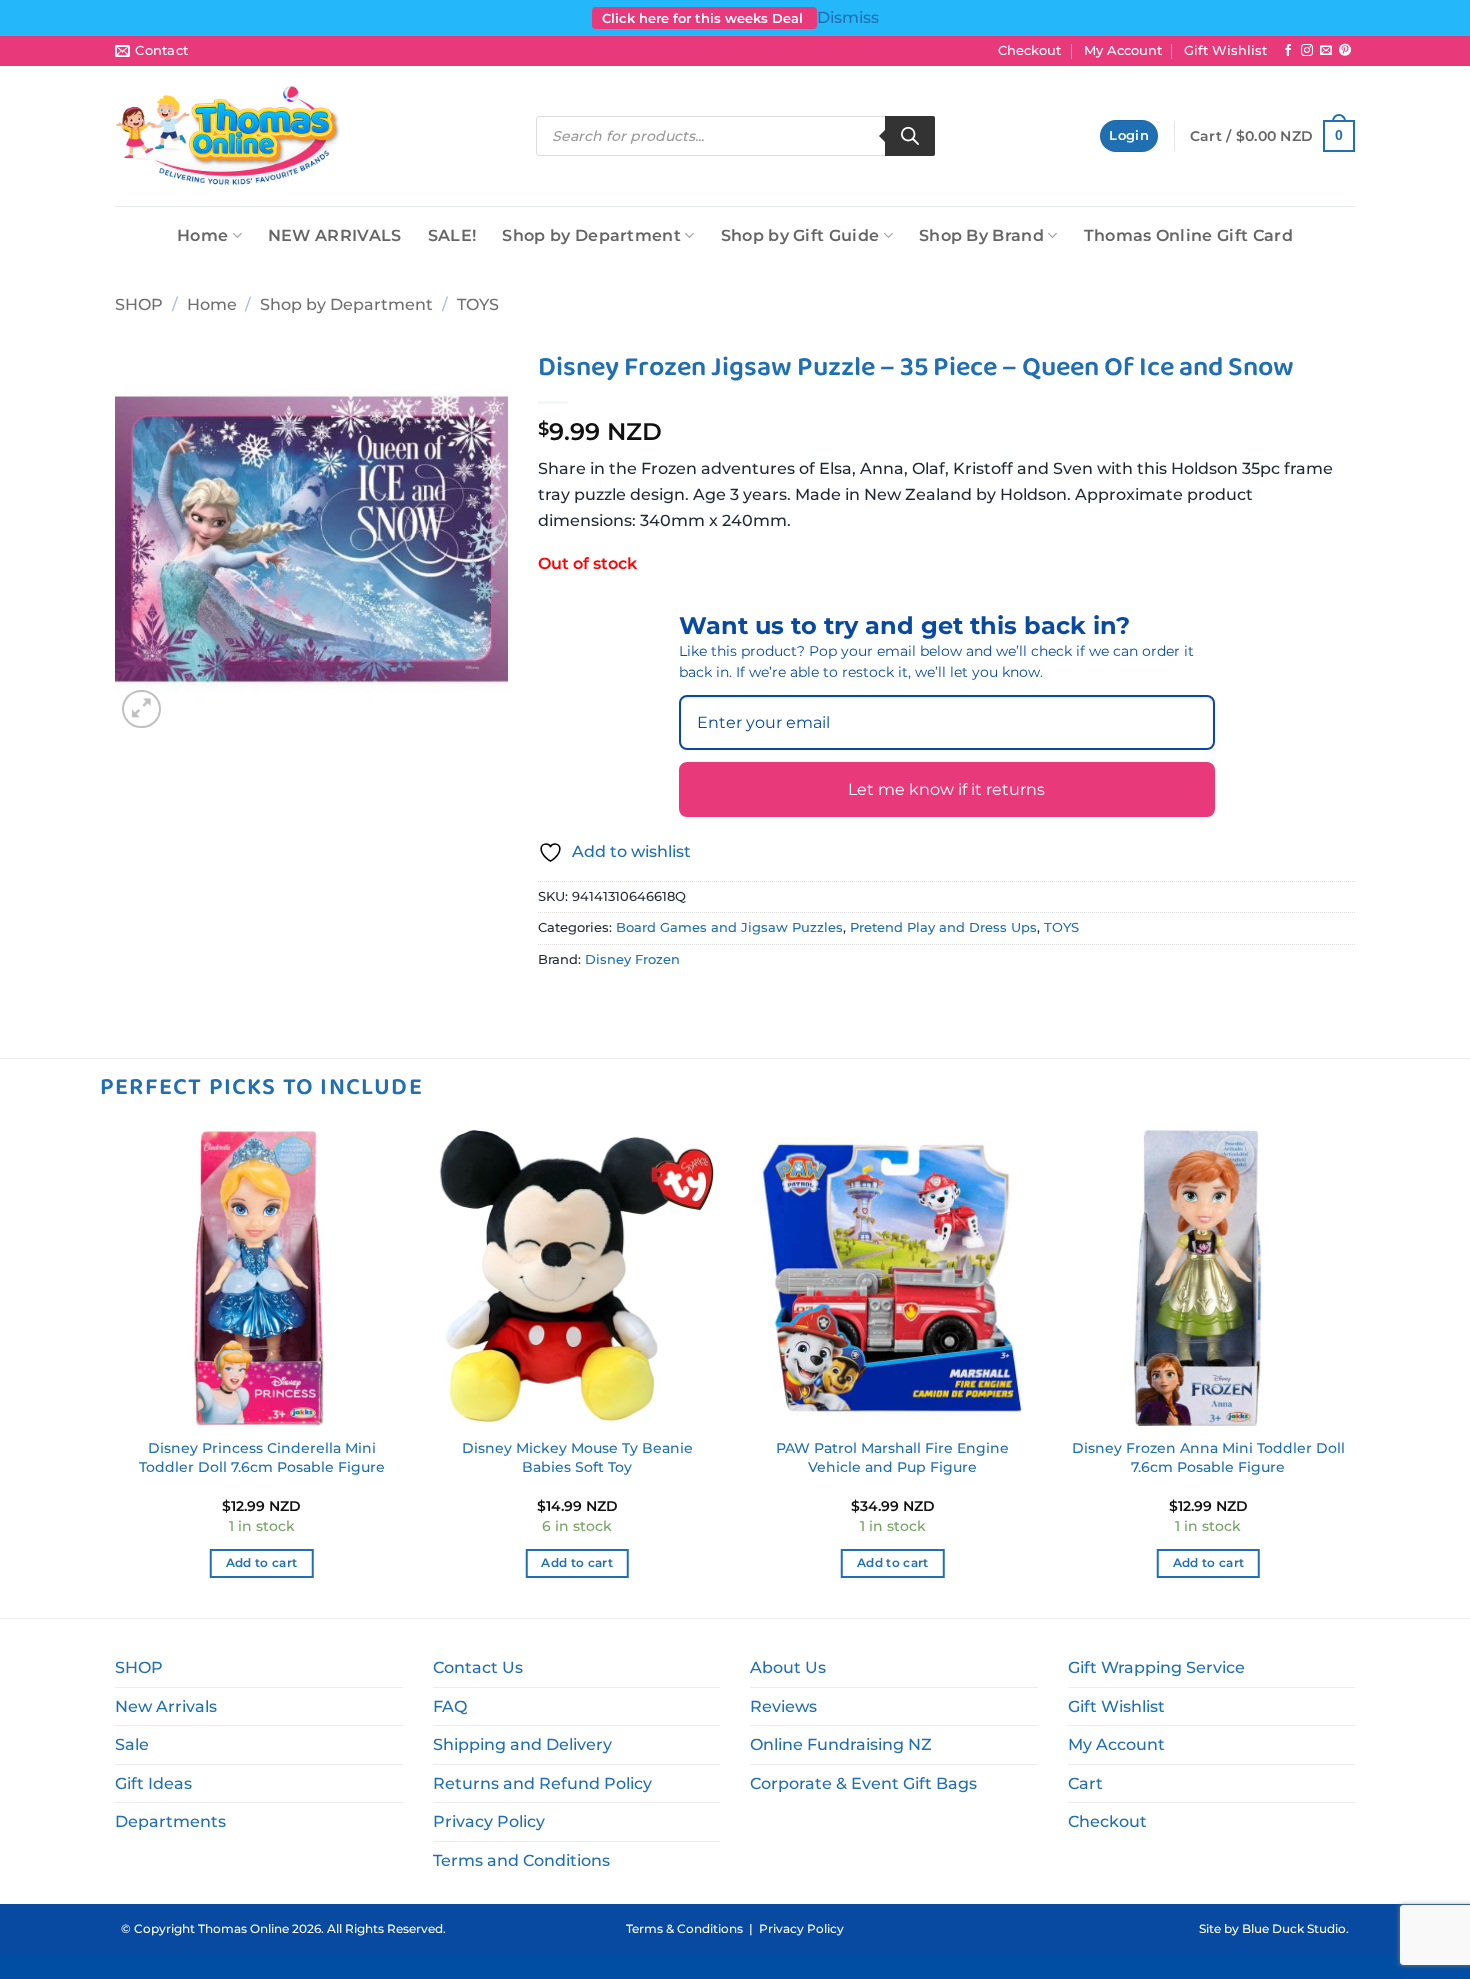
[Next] (1355, 1372)
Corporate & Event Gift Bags (863, 1783)
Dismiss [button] (848, 17)
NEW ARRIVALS (335, 235)
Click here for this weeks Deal (704, 18)
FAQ (450, 1706)
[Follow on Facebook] (1288, 51)
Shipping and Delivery (522, 1744)
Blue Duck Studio (1294, 1928)
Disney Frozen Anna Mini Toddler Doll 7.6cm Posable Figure (1208, 1457)
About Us (788, 1667)
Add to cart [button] (262, 1563)
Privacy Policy (489, 1821)
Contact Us (478, 1667)
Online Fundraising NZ (841, 1744)
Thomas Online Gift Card (1188, 235)
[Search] (910, 136)
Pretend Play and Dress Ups (943, 927)
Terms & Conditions (684, 1928)
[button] (1129, 136)
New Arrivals (166, 1706)
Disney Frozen (632, 959)
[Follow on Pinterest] (1345, 51)
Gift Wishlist (1225, 50)
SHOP (139, 304)
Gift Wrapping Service (1156, 1667)
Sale (132, 1744)
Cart (1085, 1783)
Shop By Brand (981, 235)
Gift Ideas (153, 1783)
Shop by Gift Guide (800, 235)
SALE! (452, 235)
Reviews (783, 1706)
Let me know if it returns (946, 789)
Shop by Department (591, 235)
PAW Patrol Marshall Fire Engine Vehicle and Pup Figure (892, 1457)
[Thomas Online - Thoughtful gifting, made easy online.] (228, 136)
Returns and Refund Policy (542, 1783)
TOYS (478, 304)
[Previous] (115, 1372)
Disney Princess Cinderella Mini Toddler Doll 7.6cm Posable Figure (262, 1457)
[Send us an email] (1326, 51)
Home (202, 235)
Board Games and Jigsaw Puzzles (729, 927)
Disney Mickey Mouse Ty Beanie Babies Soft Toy (577, 1457)
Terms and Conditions (521, 1860)
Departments (170, 1821)
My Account (1123, 50)
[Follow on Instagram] (1307, 51)
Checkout (1029, 50)
